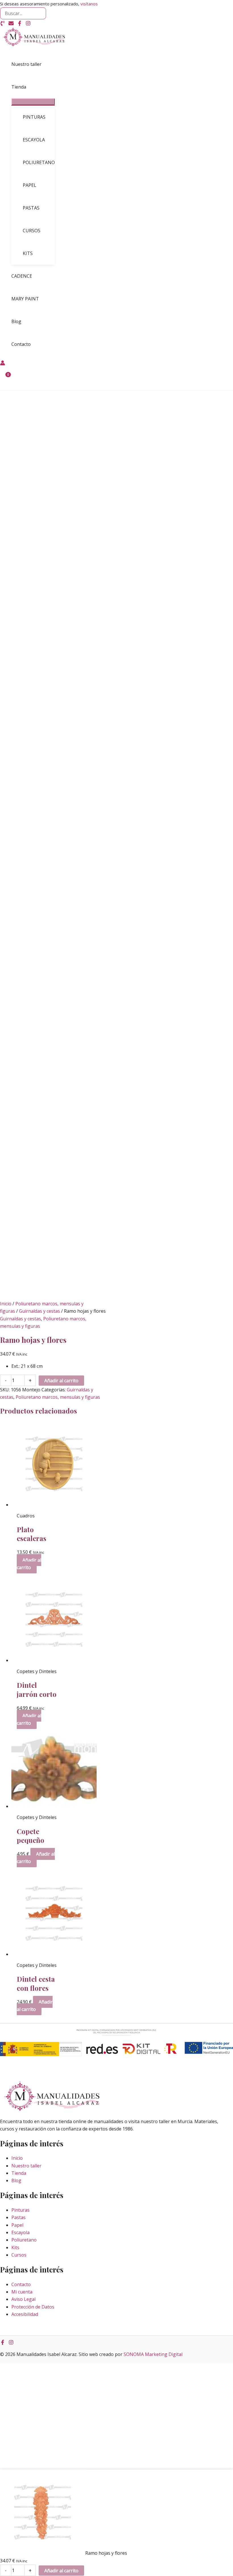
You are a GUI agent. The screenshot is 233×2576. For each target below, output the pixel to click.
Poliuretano (24, 2240)
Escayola (20, 2232)
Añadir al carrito (61, 1381)
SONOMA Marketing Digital (153, 2354)
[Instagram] (28, 24)
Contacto (21, 2284)
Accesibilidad (25, 2314)
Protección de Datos (33, 2307)
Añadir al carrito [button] (29, 1564)
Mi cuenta (22, 2292)
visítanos (89, 4)
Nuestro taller (26, 2166)
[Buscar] (41, 13)
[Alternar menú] (33, 102)
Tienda (19, 2173)
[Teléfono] (3, 24)
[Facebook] (20, 24)
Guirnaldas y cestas (39, 1311)
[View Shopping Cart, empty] (5, 379)
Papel (17, 2225)
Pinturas (20, 2210)
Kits (15, 2247)
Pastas (18, 2217)
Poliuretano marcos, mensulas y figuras (58, 1397)
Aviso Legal (23, 2299)
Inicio (6, 1304)
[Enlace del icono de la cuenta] (3, 364)
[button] (29, 87)
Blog (16, 2180)
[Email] (11, 24)
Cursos (19, 2255)
